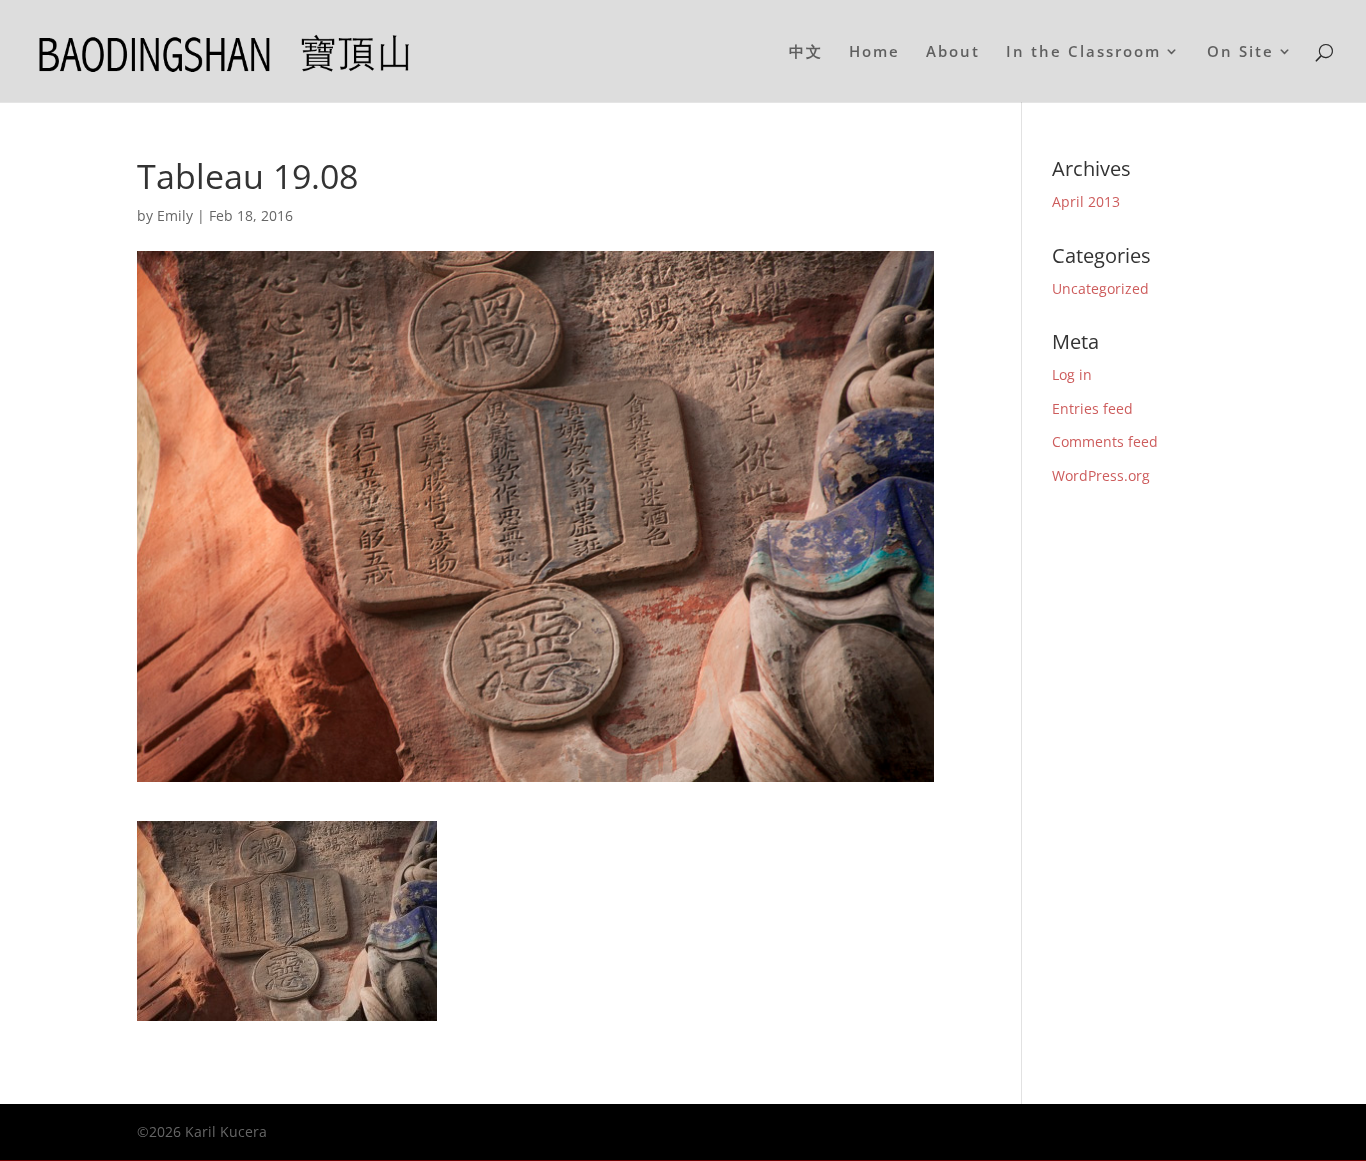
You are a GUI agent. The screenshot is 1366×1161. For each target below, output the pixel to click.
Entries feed (1092, 408)
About (953, 52)
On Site (1240, 52)
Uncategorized (1100, 288)
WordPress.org (1101, 475)
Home (874, 52)
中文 (806, 52)
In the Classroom (1083, 52)
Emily (175, 215)
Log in (1072, 374)
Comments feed (1105, 441)
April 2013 (1086, 201)
